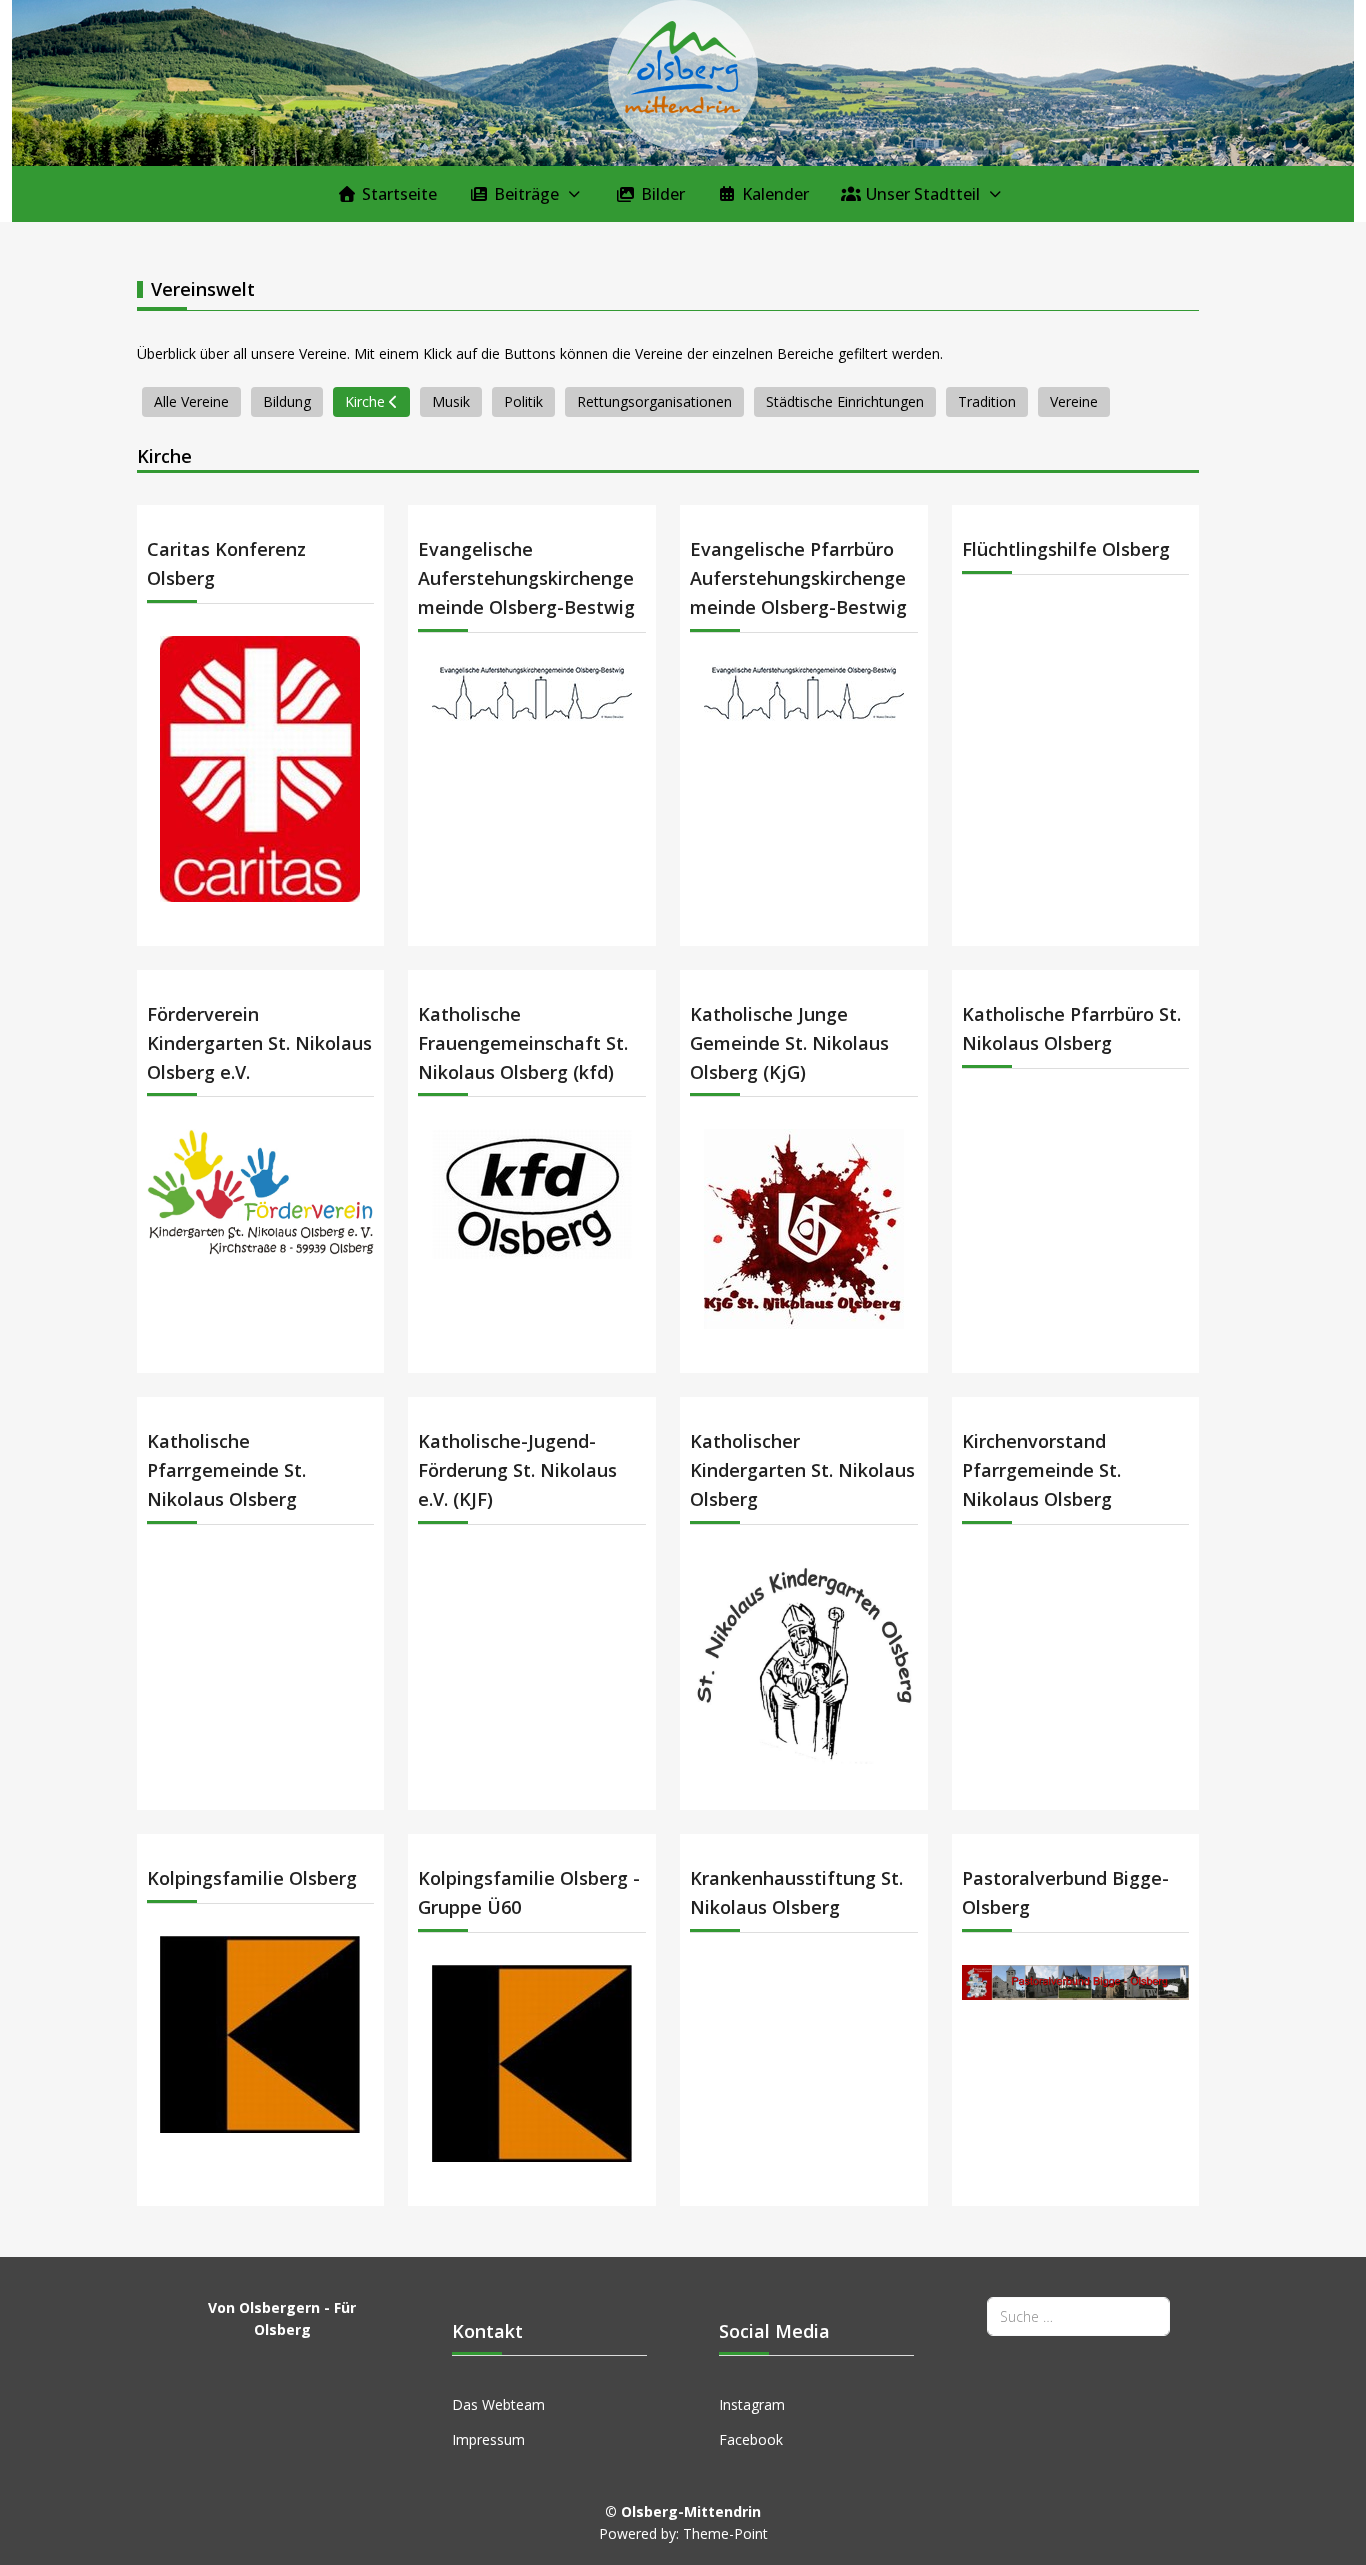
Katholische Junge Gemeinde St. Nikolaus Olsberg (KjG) (789, 1043)
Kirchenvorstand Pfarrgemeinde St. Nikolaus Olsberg (1041, 1470)
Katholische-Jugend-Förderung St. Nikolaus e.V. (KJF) (517, 1470)
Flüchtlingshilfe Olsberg (1066, 549)
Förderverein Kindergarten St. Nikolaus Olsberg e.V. (259, 1043)
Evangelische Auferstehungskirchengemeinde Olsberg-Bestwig (526, 578)
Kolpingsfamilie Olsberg (252, 1878)
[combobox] (1078, 2316)
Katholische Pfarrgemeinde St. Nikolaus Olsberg (226, 1470)
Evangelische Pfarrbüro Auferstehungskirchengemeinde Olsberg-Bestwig (798, 578)
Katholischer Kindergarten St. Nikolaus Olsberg (802, 1470)
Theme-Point (725, 2533)
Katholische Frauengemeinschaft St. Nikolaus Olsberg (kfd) (523, 1043)
